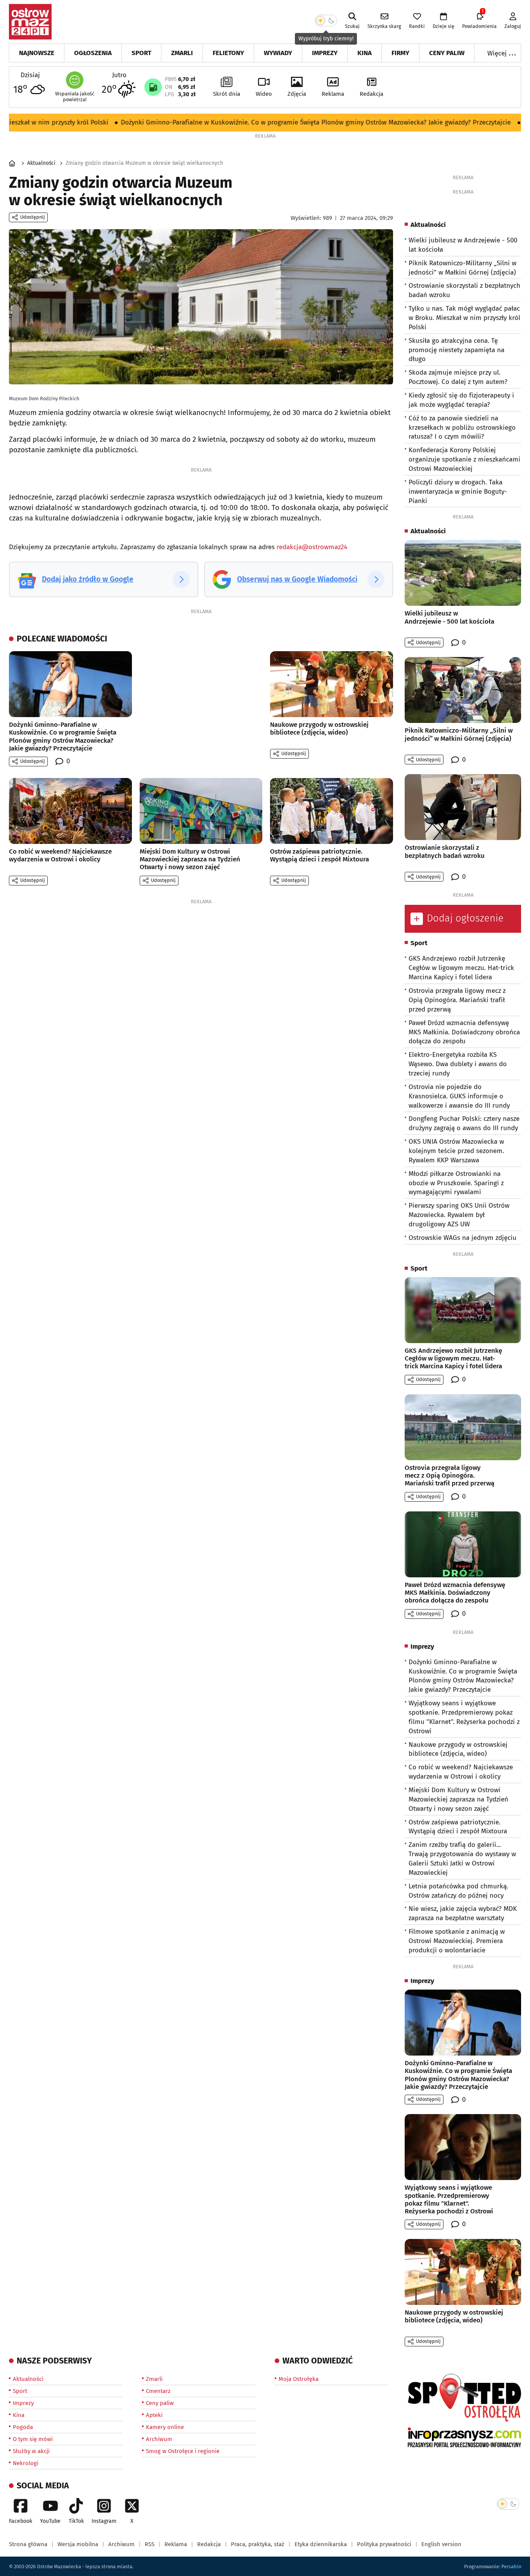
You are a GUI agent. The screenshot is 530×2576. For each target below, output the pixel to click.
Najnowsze (37, 53)
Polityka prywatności (384, 2544)
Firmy (400, 53)
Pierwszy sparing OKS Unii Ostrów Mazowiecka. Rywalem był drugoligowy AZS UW (459, 1215)
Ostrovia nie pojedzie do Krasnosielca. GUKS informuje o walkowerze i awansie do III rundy (459, 1096)
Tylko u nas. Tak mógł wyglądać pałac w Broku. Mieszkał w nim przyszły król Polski (464, 318)
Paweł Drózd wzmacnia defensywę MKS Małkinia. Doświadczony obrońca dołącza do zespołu (464, 1032)
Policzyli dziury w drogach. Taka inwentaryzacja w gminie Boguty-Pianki (458, 492)
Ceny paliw (447, 53)
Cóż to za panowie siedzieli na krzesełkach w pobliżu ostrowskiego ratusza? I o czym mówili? (462, 428)
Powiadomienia (479, 21)
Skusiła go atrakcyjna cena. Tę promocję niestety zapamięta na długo (456, 350)
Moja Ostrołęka (299, 2379)
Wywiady (278, 53)
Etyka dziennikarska (321, 2544)
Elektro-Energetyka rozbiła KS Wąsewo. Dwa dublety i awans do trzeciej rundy (458, 1064)
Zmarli (182, 53)
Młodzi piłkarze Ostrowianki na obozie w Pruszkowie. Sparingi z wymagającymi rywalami (456, 1183)
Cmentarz (158, 2391)
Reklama (333, 94)
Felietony (228, 53)
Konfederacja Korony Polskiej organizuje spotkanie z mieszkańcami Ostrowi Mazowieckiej (464, 459)
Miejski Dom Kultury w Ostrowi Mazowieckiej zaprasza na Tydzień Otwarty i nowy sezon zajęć (458, 1799)
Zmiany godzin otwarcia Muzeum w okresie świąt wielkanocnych (144, 163)
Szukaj (352, 26)
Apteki (154, 2415)
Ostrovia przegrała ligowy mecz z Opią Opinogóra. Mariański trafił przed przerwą (457, 1000)
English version (441, 2544)
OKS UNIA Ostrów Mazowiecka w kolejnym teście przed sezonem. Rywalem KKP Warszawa (456, 1151)
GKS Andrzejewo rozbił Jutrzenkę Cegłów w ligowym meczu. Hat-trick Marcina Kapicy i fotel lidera (461, 968)
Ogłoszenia (93, 53)
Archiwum (159, 2439)
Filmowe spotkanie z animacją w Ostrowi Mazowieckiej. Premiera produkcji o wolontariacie (457, 1941)
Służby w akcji (31, 2451)
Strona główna (28, 2544)
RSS (150, 2544)
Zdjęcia (297, 94)
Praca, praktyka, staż (258, 2544)
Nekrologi (26, 2463)
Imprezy (325, 53)
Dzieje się (443, 26)
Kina (365, 53)
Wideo (264, 94)
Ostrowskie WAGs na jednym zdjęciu (462, 1238)
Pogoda (23, 2427)
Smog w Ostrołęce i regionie (183, 2451)
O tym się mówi (33, 2439)
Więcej (502, 53)
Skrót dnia (227, 94)
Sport (141, 53)
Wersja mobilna (78, 2544)
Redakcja (372, 94)
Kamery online (165, 2427)
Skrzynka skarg (384, 26)
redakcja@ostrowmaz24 (312, 547)
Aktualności (41, 163)
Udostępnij (33, 217)
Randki (417, 26)
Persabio (511, 2566)
